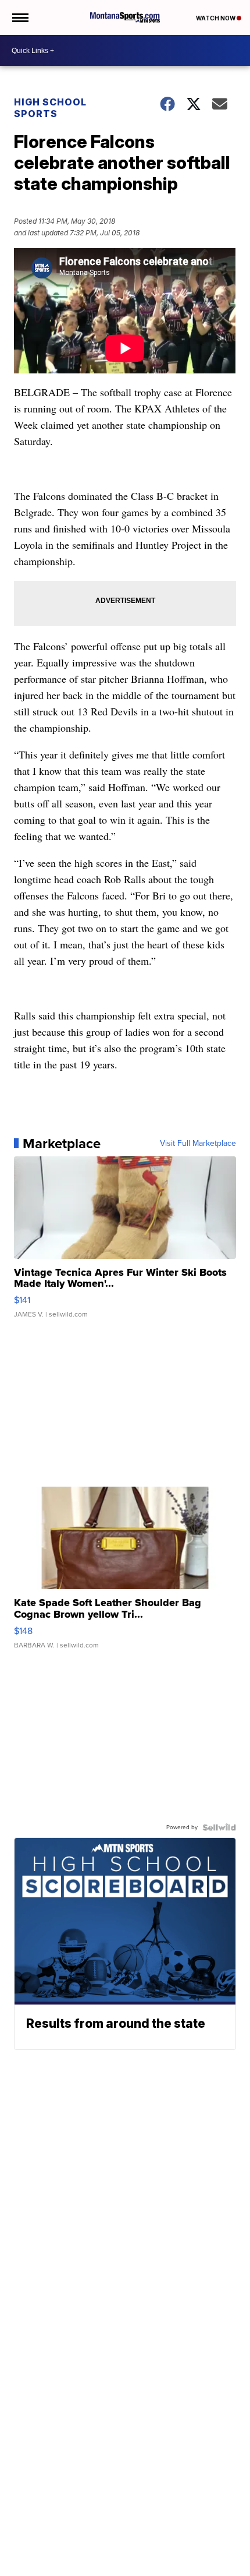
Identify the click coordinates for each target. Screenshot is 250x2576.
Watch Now (216, 18)
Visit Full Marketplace (198, 1144)
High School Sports (50, 108)
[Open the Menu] (19, 17)
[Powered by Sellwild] (219, 1827)
